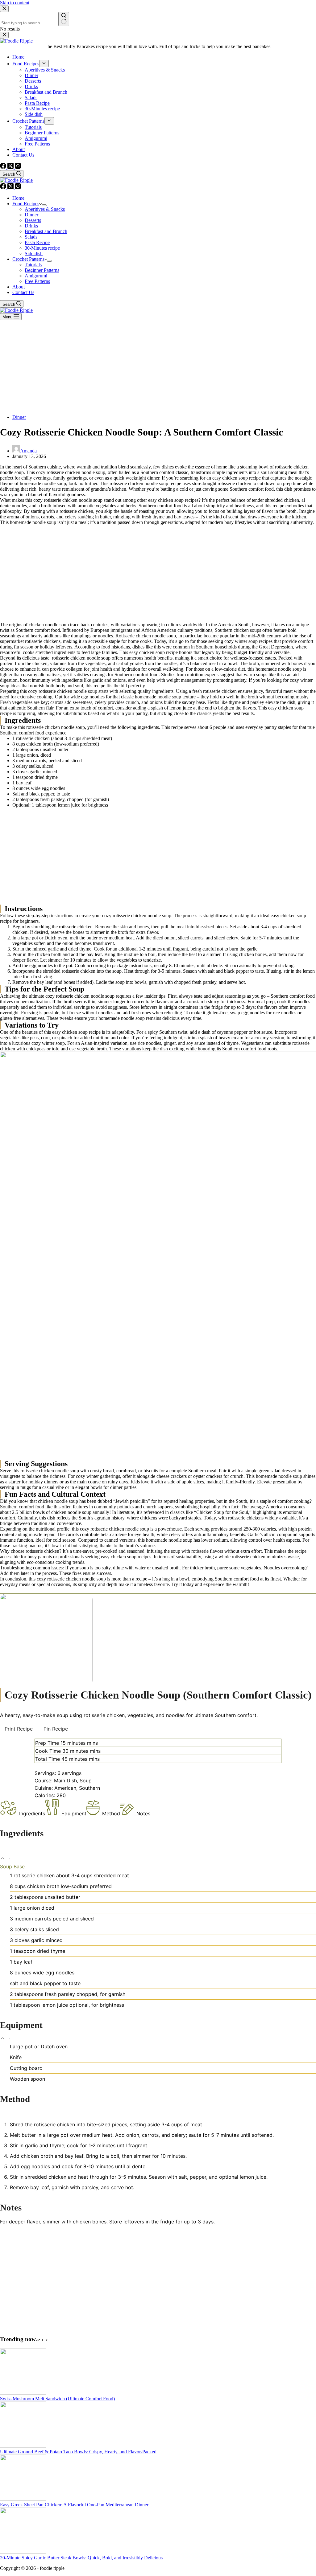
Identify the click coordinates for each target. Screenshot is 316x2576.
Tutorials (33, 265)
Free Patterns (37, 281)
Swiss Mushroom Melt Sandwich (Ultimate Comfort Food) (57, 2399)
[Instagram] (18, 188)
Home (18, 198)
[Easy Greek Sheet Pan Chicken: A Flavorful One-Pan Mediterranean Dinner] (23, 2499)
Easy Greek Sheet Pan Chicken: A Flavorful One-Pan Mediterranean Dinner (74, 2505)
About (19, 287)
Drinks (31, 226)
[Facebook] (4, 188)
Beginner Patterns (42, 270)
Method (111, 1813)
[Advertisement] (158, 366)
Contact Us (23, 292)
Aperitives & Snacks (45, 209)
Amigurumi (36, 276)
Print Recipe (19, 1729)
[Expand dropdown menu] (44, 205)
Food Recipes (26, 204)
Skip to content (15, 3)
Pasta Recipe (37, 242)
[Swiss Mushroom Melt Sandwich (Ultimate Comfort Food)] (23, 2393)
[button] (3, 1859)
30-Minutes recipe (42, 248)
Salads (31, 237)
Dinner (31, 215)
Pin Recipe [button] (56, 1729)
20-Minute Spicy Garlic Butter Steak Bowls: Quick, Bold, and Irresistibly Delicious (81, 2558)
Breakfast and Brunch (46, 231)
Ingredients (32, 1813)
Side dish (34, 254)
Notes (143, 1813)
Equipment (74, 1813)
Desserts (33, 220)
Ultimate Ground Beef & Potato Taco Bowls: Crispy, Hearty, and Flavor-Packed (78, 2452)
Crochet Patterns (28, 259)
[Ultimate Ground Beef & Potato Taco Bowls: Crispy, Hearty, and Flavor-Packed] (23, 2446)
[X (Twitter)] (11, 188)
